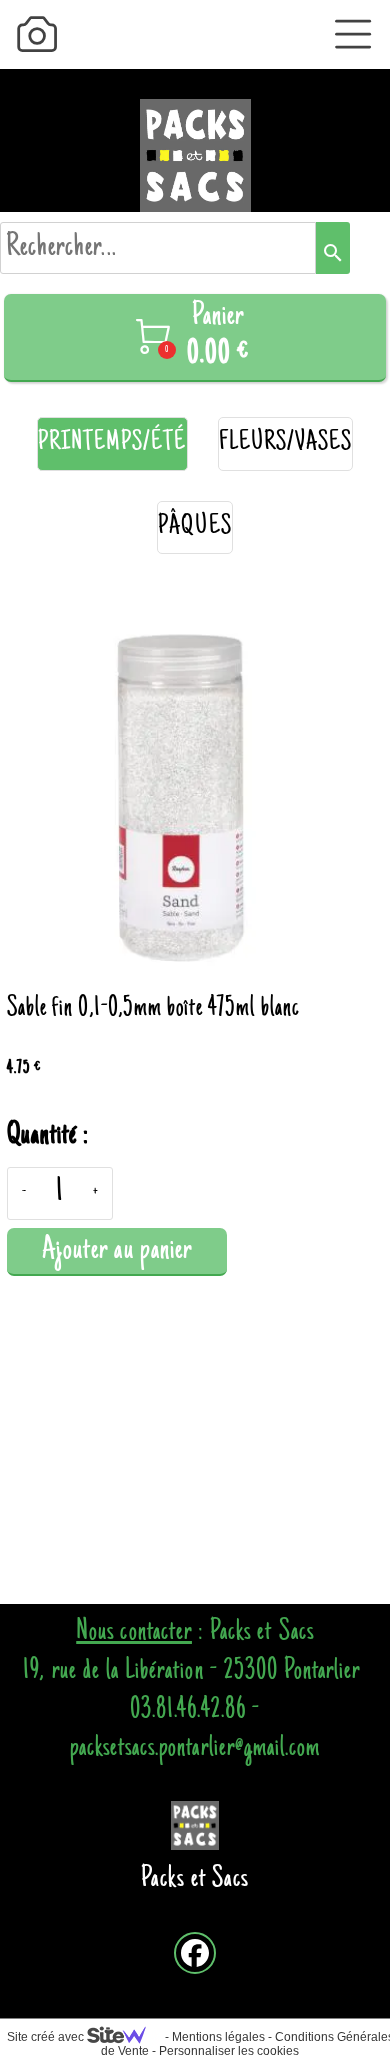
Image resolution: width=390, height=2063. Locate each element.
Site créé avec (47, 2037)
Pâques (194, 527)
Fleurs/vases (286, 443)
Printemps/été (112, 443)
